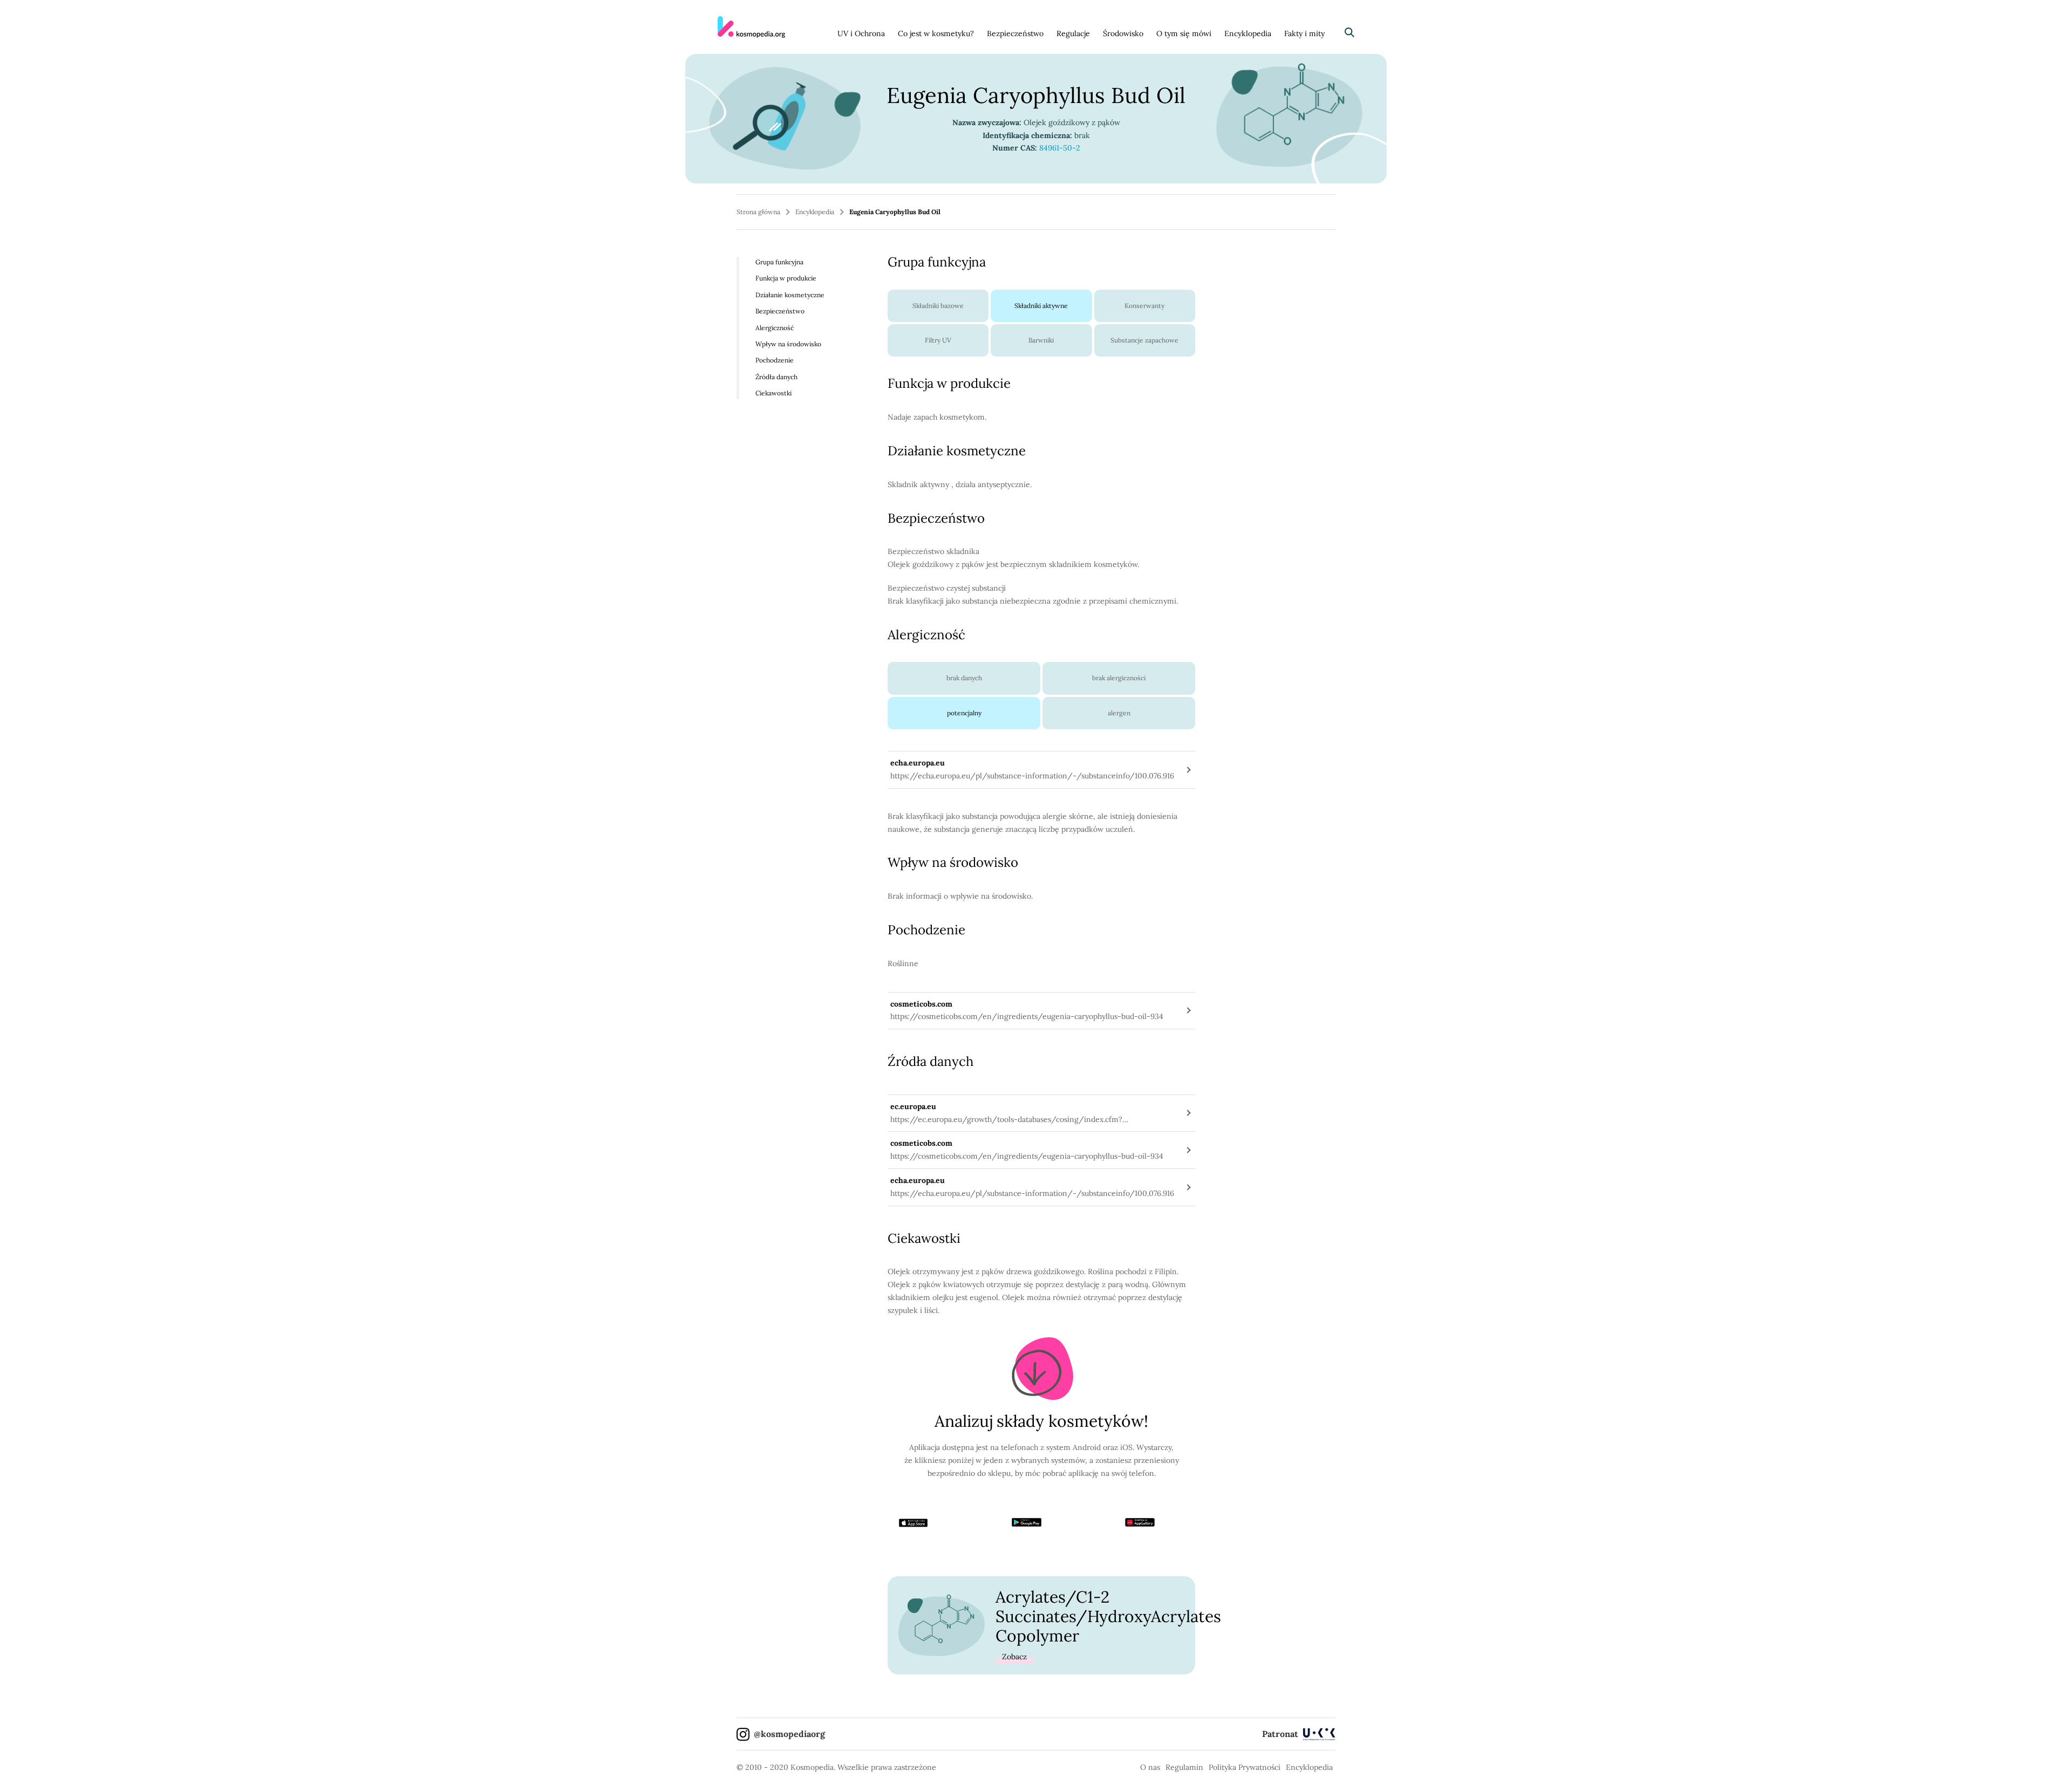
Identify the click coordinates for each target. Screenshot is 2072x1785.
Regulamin (1184, 1767)
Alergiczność (775, 327)
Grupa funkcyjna (779, 262)
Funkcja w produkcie (786, 278)
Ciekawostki (773, 393)
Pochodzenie (775, 360)
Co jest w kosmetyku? (936, 33)
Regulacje (1073, 33)
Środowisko (1123, 33)
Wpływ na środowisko (788, 344)
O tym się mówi (1184, 33)
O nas (1150, 1767)
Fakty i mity (1304, 33)
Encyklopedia (1248, 33)
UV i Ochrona (861, 33)
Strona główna (758, 212)
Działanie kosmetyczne (790, 295)
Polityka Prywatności (1245, 1767)
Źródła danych (776, 377)
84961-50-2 (1060, 148)
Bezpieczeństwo (1015, 33)
